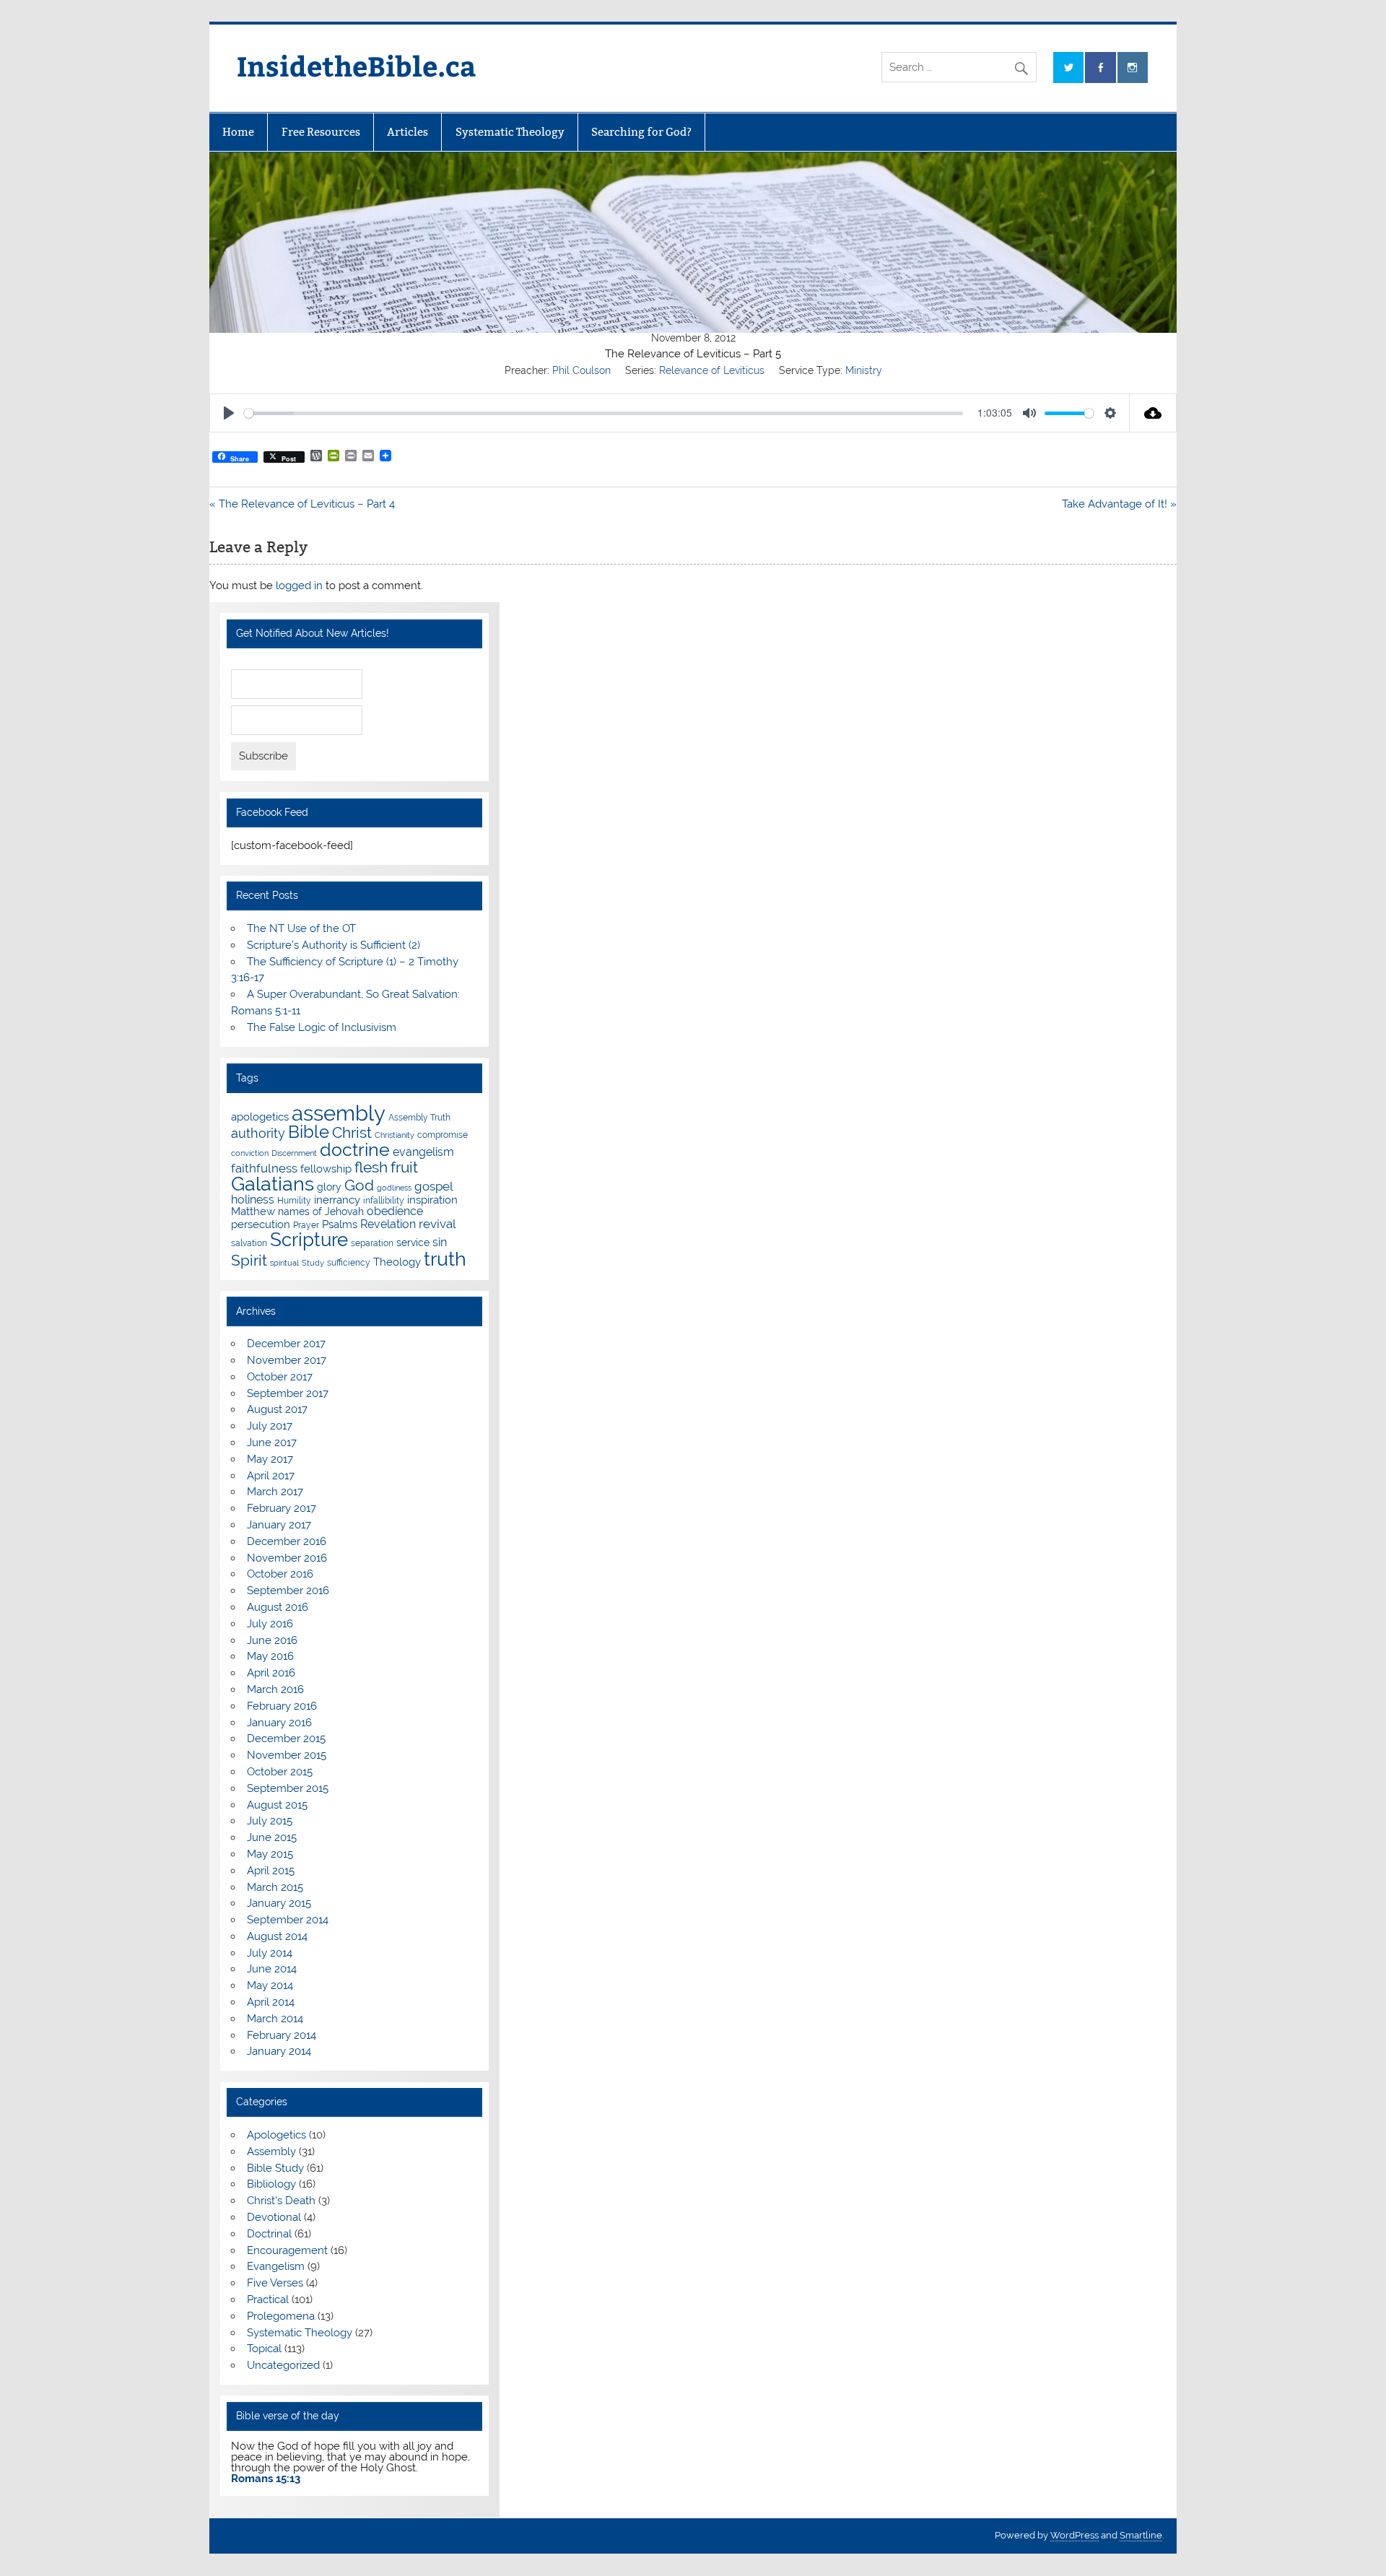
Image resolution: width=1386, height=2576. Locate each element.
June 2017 (272, 1443)
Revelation (388, 1224)
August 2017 (277, 1409)
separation (372, 1243)
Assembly (271, 2151)
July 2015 (270, 1821)
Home (238, 132)
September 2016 (288, 1591)
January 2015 (279, 1903)
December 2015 (286, 1739)
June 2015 (272, 1837)
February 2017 (282, 1508)
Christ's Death (281, 2201)
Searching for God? (641, 132)
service (413, 1243)
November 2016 (287, 1558)
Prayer (306, 1225)
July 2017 (270, 1426)
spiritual (284, 1263)
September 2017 (288, 1393)
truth (445, 1258)
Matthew (253, 1211)
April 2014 (271, 2002)
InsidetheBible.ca (357, 65)
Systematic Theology (510, 132)
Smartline (1141, 2535)
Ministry (864, 370)
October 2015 (280, 1772)
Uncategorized (283, 2365)
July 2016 (270, 1624)
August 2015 (277, 1805)
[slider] (603, 413)
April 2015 (271, 1871)
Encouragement (287, 2250)
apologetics (260, 1117)
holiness (253, 1200)
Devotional (274, 2217)
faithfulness (264, 1168)
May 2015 (270, 1854)
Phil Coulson (581, 370)
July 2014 (270, 1953)
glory (329, 1187)
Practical (268, 2299)
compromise (443, 1135)
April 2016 (271, 1673)
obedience (395, 1211)
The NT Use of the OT (301, 928)
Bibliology (271, 2184)
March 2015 (275, 1887)
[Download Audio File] (1153, 413)
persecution (261, 1224)
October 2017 (280, 1377)
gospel (434, 1186)
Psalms (340, 1224)
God (359, 1185)
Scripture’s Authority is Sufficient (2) (334, 945)
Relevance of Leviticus (712, 370)
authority (258, 1133)
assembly (339, 1113)
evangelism (423, 1152)
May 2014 (270, 1985)
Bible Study (275, 2168)
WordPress (1075, 2535)
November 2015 (287, 1755)
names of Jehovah (321, 1211)
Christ (352, 1132)
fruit (404, 1167)
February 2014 (282, 2035)
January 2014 (279, 2051)
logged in (299, 586)
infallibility (384, 1200)
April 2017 (271, 1476)
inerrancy (337, 1200)
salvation (249, 1243)
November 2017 (287, 1360)
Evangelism (276, 2266)
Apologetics (276, 2135)
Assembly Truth (419, 1117)
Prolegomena (281, 2316)
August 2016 (278, 1607)
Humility (294, 1200)
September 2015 (288, 1788)
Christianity (395, 1135)
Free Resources (321, 132)
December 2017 (286, 1344)
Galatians (273, 1184)
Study (313, 1263)
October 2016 (280, 1574)
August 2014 (277, 1936)
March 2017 (275, 1492)
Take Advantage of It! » (1119, 504)
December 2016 (287, 1541)
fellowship (326, 1169)
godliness (394, 1188)
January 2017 (279, 1525)
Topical (264, 2349)
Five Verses (275, 2283)
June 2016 (272, 1640)
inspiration (432, 1200)
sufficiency (349, 1262)
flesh (371, 1167)
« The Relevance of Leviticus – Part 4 (302, 504)
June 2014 (272, 1969)
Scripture (309, 1239)
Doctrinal (269, 2234)
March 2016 (275, 1689)
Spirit (249, 1261)
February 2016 (282, 1706)
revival (437, 1224)
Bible (309, 1132)
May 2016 (270, 1656)
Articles (407, 132)
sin (440, 1242)
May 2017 (270, 1459)
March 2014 (275, 2019)
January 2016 (279, 1723)
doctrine (355, 1149)
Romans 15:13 (266, 2479)
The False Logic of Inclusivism (322, 1027)
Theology (397, 1262)
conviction (250, 1153)
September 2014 (288, 1920)
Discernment (294, 1153)
